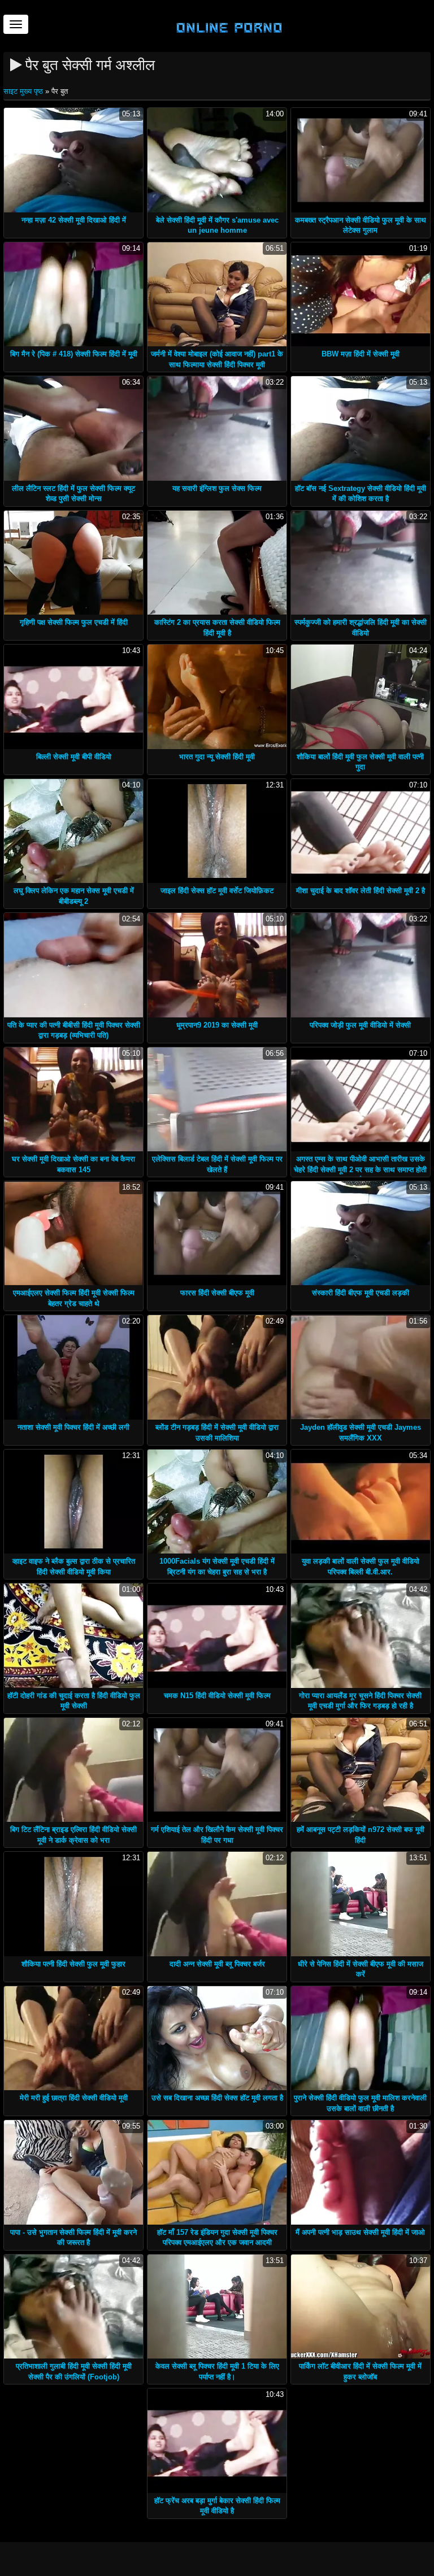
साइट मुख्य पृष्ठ (24, 91)
